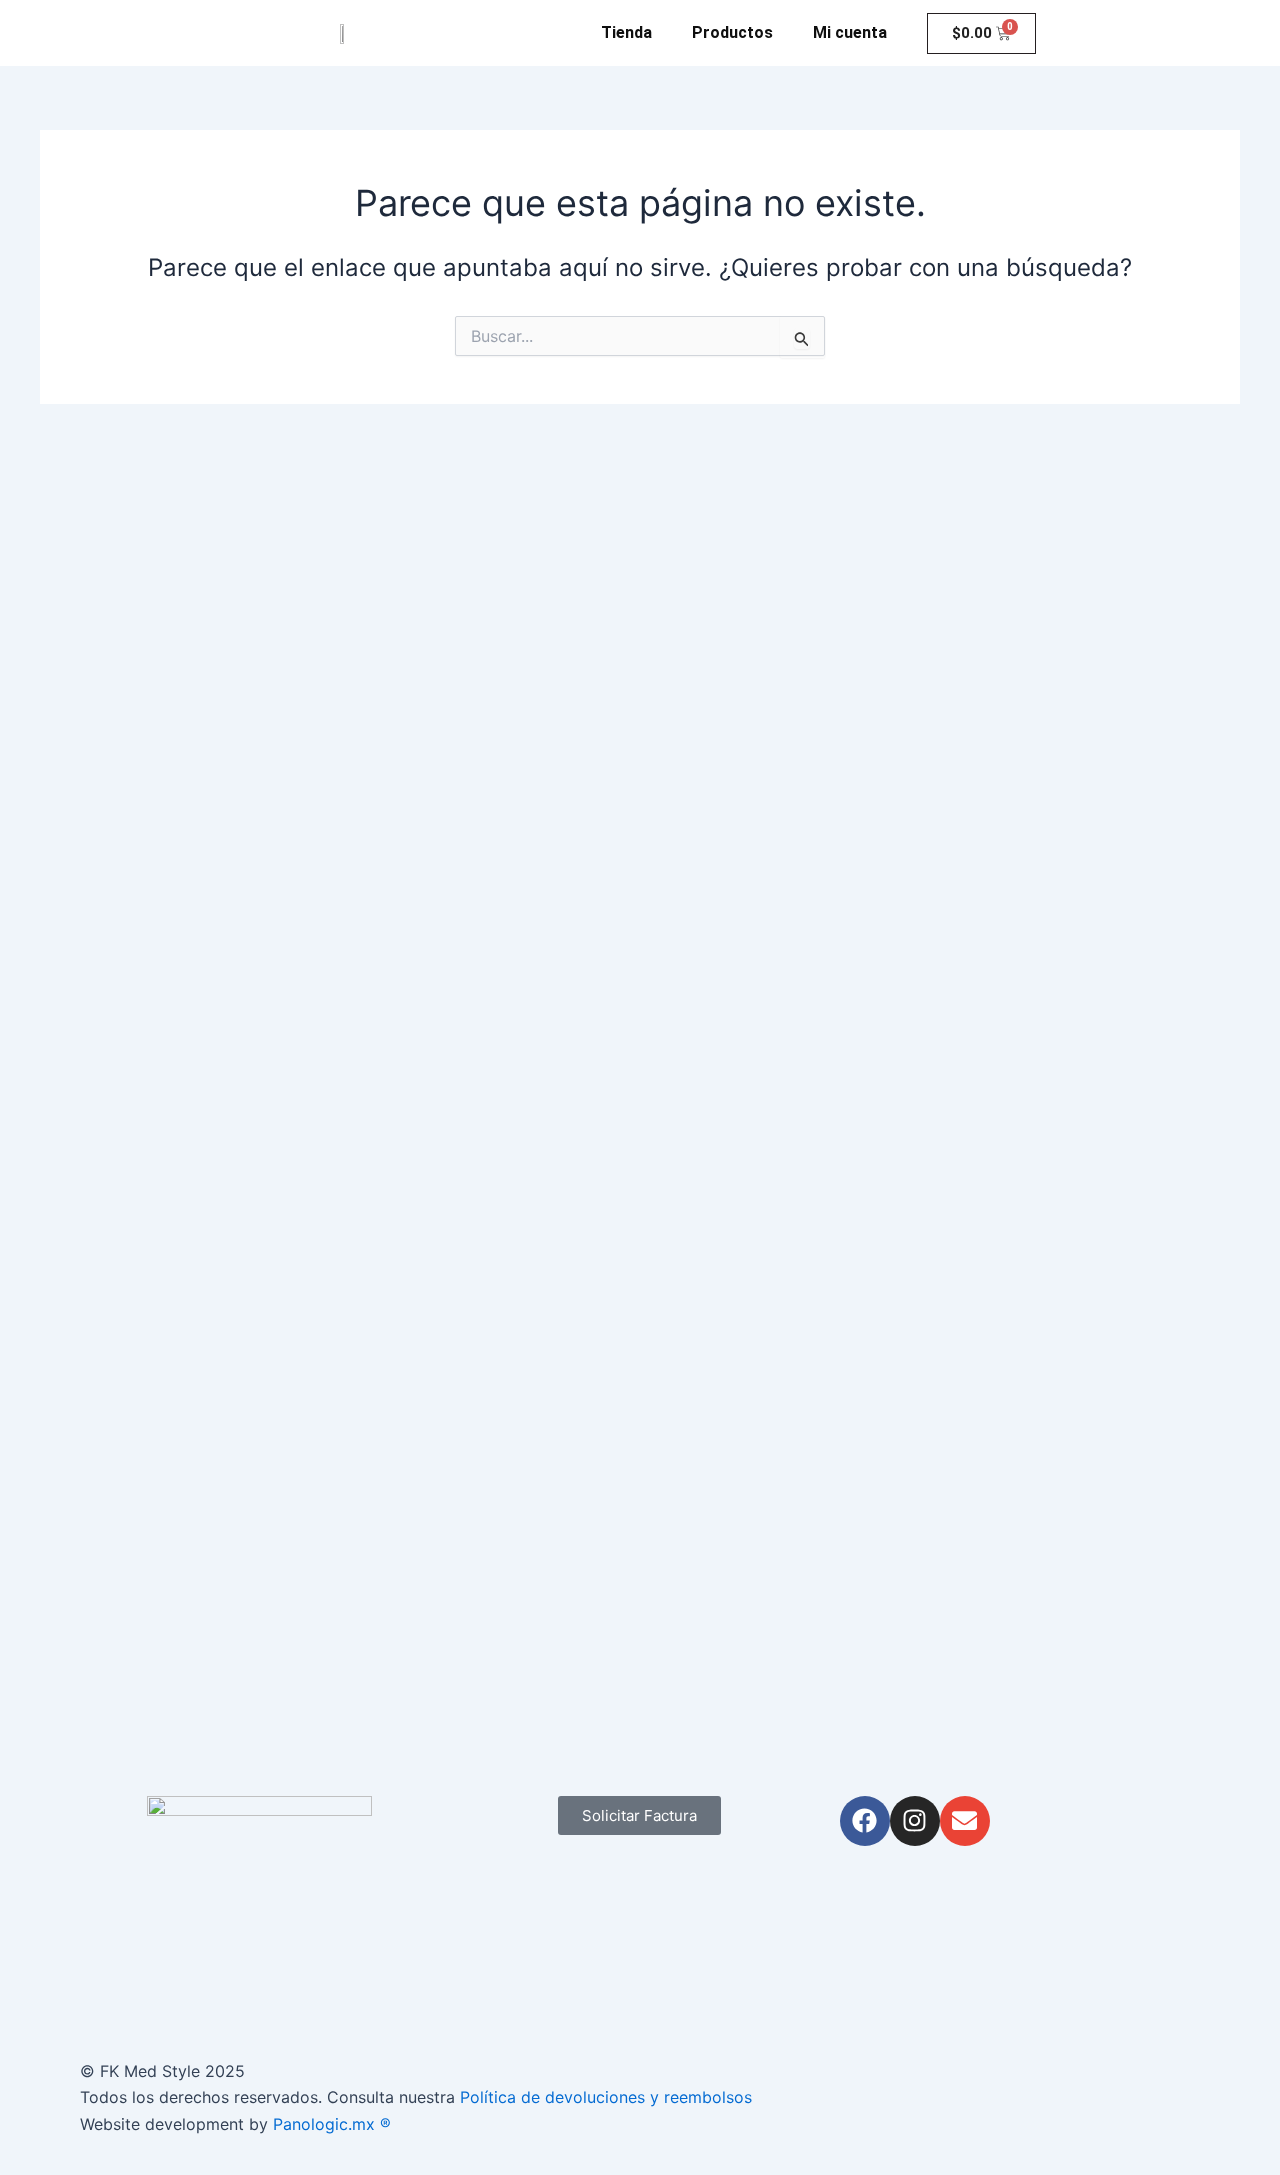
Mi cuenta (850, 32)
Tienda (626, 32)
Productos (732, 32)
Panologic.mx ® (334, 2124)
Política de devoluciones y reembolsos (606, 2097)
